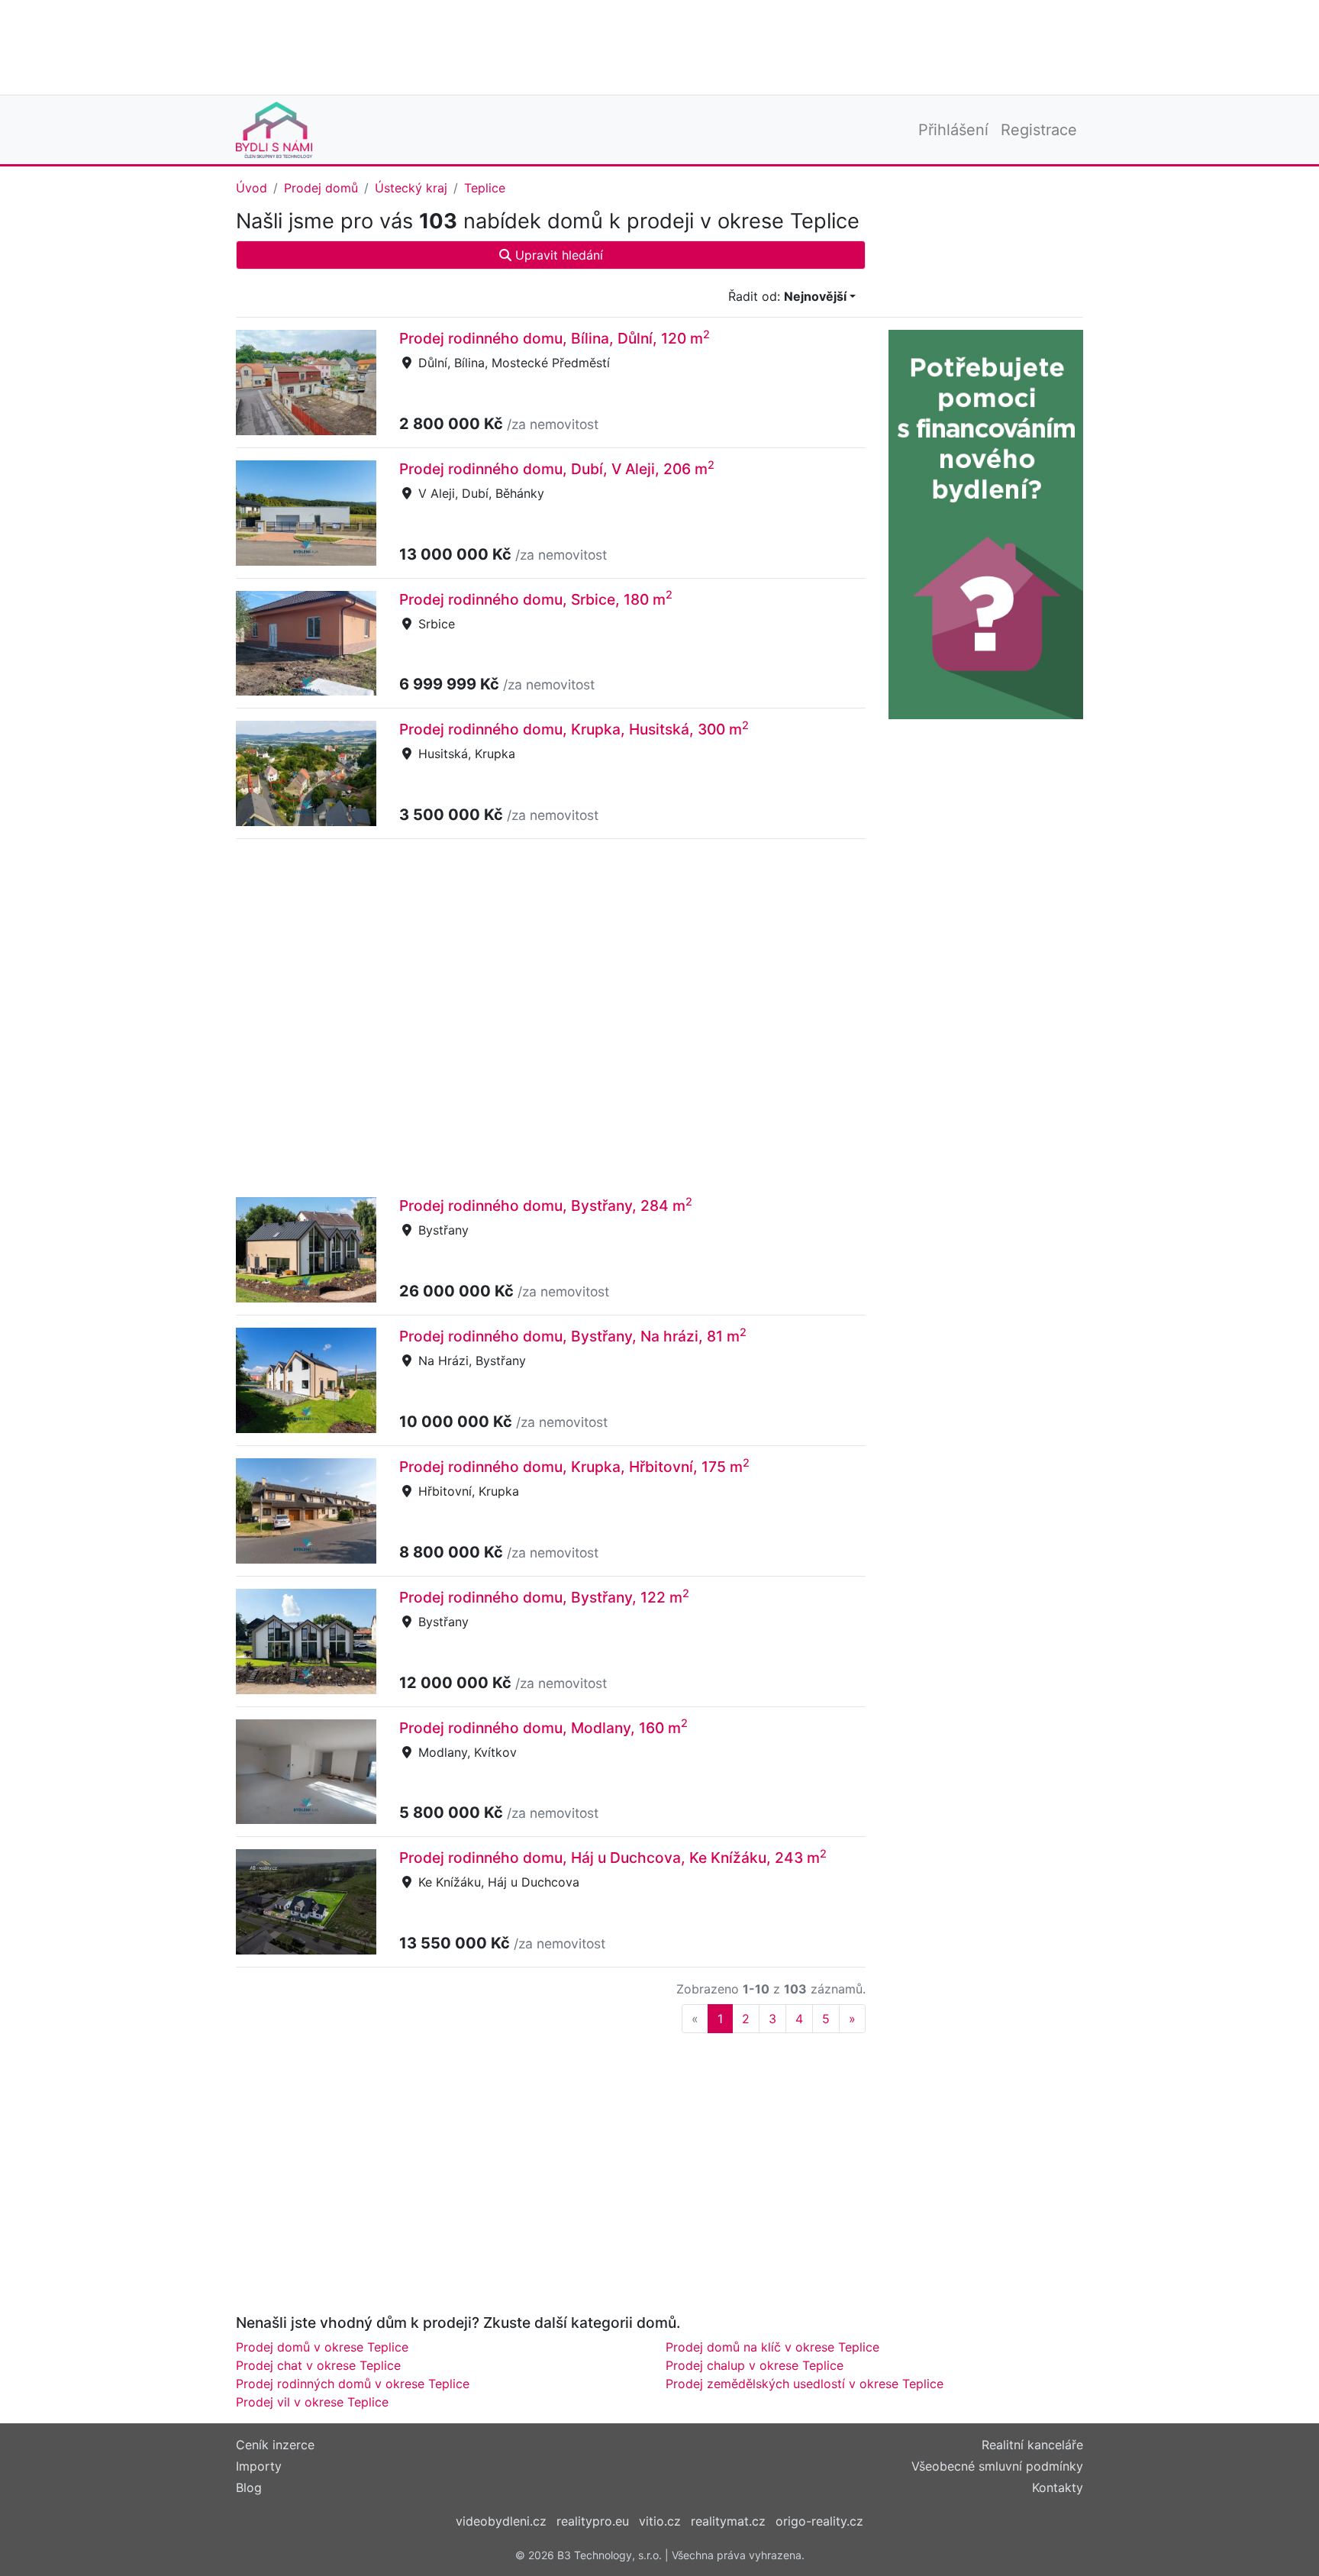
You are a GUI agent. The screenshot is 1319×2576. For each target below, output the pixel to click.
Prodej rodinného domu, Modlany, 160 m (543, 1728)
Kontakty (1058, 2487)
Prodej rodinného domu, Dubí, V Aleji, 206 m (557, 469)
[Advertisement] (659, 46)
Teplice (485, 188)
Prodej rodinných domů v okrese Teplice (353, 2384)
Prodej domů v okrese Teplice (322, 2347)
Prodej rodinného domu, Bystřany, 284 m (546, 1206)
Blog (249, 2487)
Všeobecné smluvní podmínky (997, 2466)
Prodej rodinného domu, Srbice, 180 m (536, 599)
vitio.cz (660, 2521)
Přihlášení (953, 130)
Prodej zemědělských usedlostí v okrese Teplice (805, 2384)
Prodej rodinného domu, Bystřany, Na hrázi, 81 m (573, 1336)
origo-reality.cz (819, 2521)
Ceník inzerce (275, 2445)
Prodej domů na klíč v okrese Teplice (772, 2347)
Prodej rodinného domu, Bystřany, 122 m (544, 1597)
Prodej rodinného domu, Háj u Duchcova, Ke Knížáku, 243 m (613, 1858)
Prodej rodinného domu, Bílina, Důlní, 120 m (555, 338)
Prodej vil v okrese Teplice (312, 2402)
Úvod (252, 188)
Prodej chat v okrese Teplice (318, 2365)
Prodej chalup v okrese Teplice (755, 2365)
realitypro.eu (593, 2521)
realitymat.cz (728, 2521)
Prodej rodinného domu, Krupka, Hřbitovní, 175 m (574, 1467)
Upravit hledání (557, 255)
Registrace (1039, 130)
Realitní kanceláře (1032, 2445)
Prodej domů (321, 188)
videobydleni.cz (501, 2521)
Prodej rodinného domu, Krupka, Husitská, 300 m (574, 729)
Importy (259, 2466)
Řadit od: (787, 296)
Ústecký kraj (411, 188)
